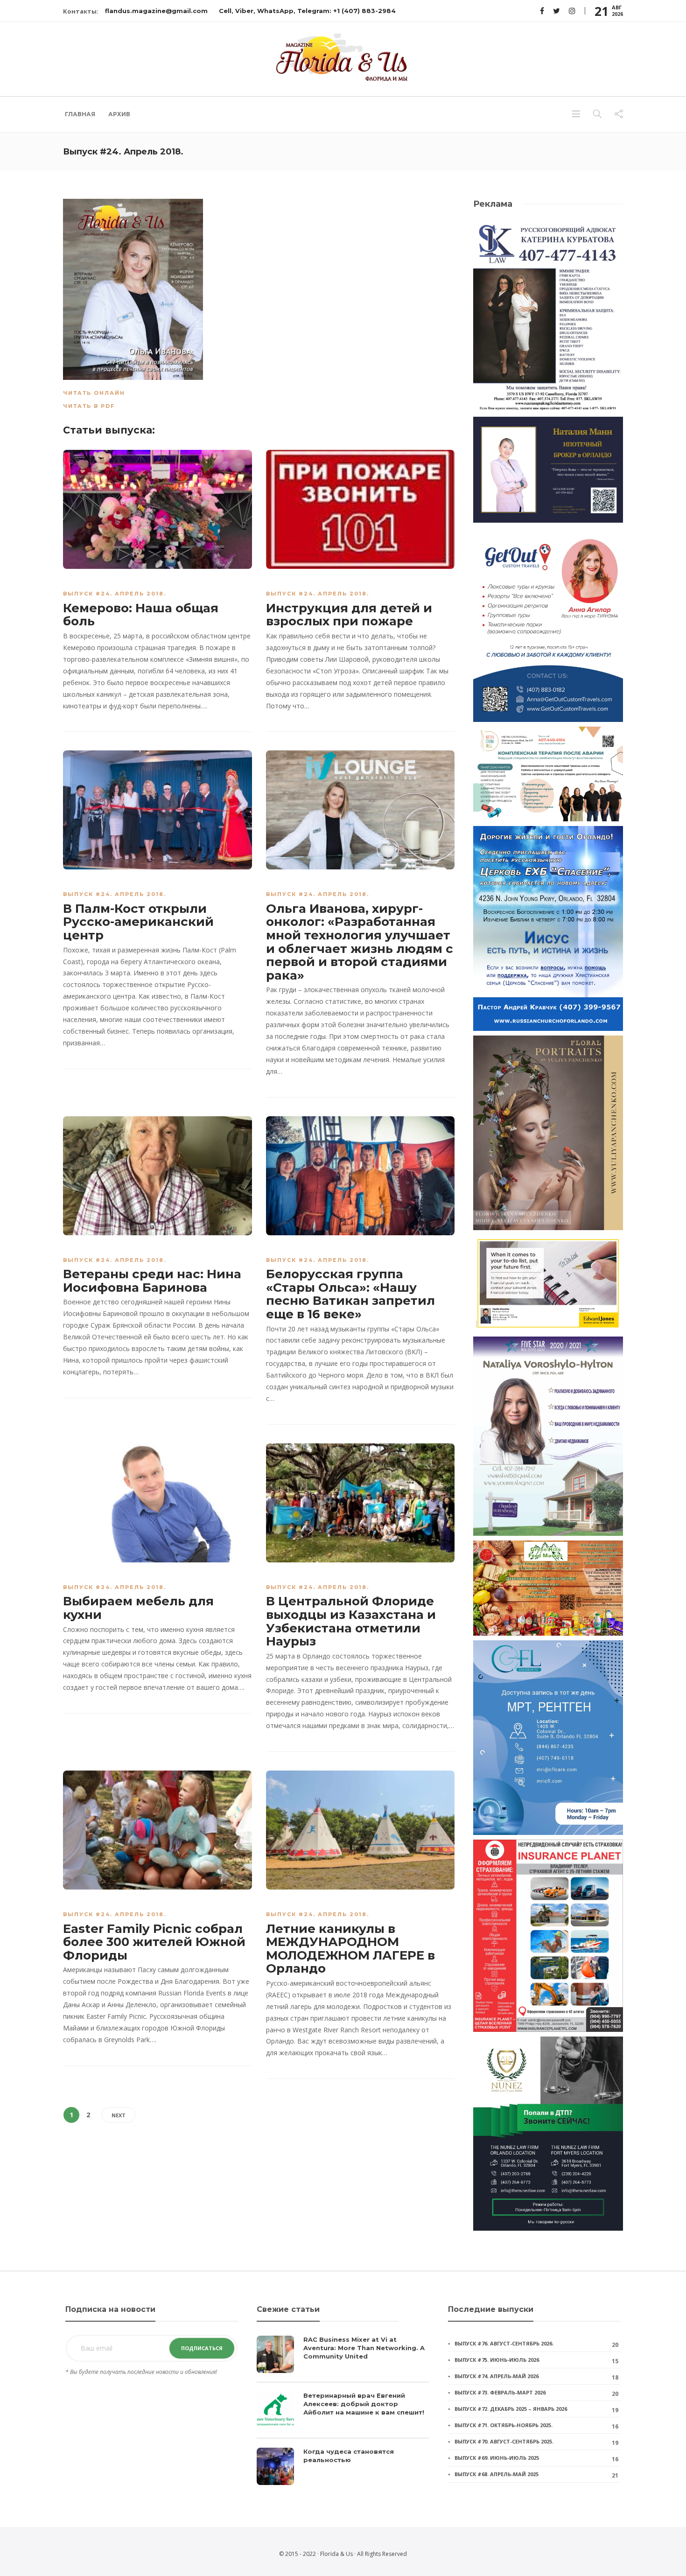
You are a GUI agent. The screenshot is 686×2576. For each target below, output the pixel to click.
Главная (80, 114)
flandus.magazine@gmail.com (156, 11)
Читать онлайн (94, 393)
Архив (119, 114)
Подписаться (202, 2348)
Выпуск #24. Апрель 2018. (115, 594)
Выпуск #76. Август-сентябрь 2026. (504, 2343)
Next (119, 2115)
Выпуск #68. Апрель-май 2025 (497, 2474)
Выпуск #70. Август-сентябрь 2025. (504, 2441)
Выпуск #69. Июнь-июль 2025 (497, 2458)
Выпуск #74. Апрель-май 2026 (497, 2376)
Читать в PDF (89, 406)
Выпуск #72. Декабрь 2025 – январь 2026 (511, 2409)
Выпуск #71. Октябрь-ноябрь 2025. (504, 2425)
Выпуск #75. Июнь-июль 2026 (497, 2360)
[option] (343, 2415)
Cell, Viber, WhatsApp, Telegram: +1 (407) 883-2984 (307, 11)
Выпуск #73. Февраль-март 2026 (500, 2392)
